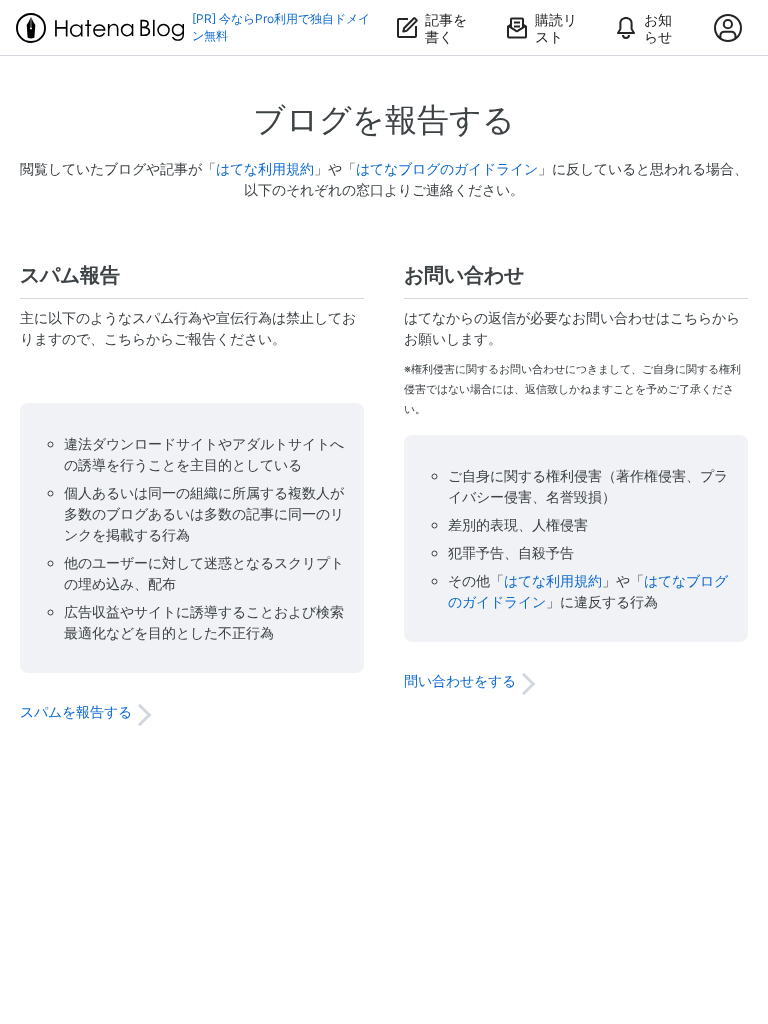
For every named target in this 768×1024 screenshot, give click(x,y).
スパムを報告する (76, 711)
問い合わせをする (460, 680)
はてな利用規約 (265, 168)
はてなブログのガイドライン (447, 168)
